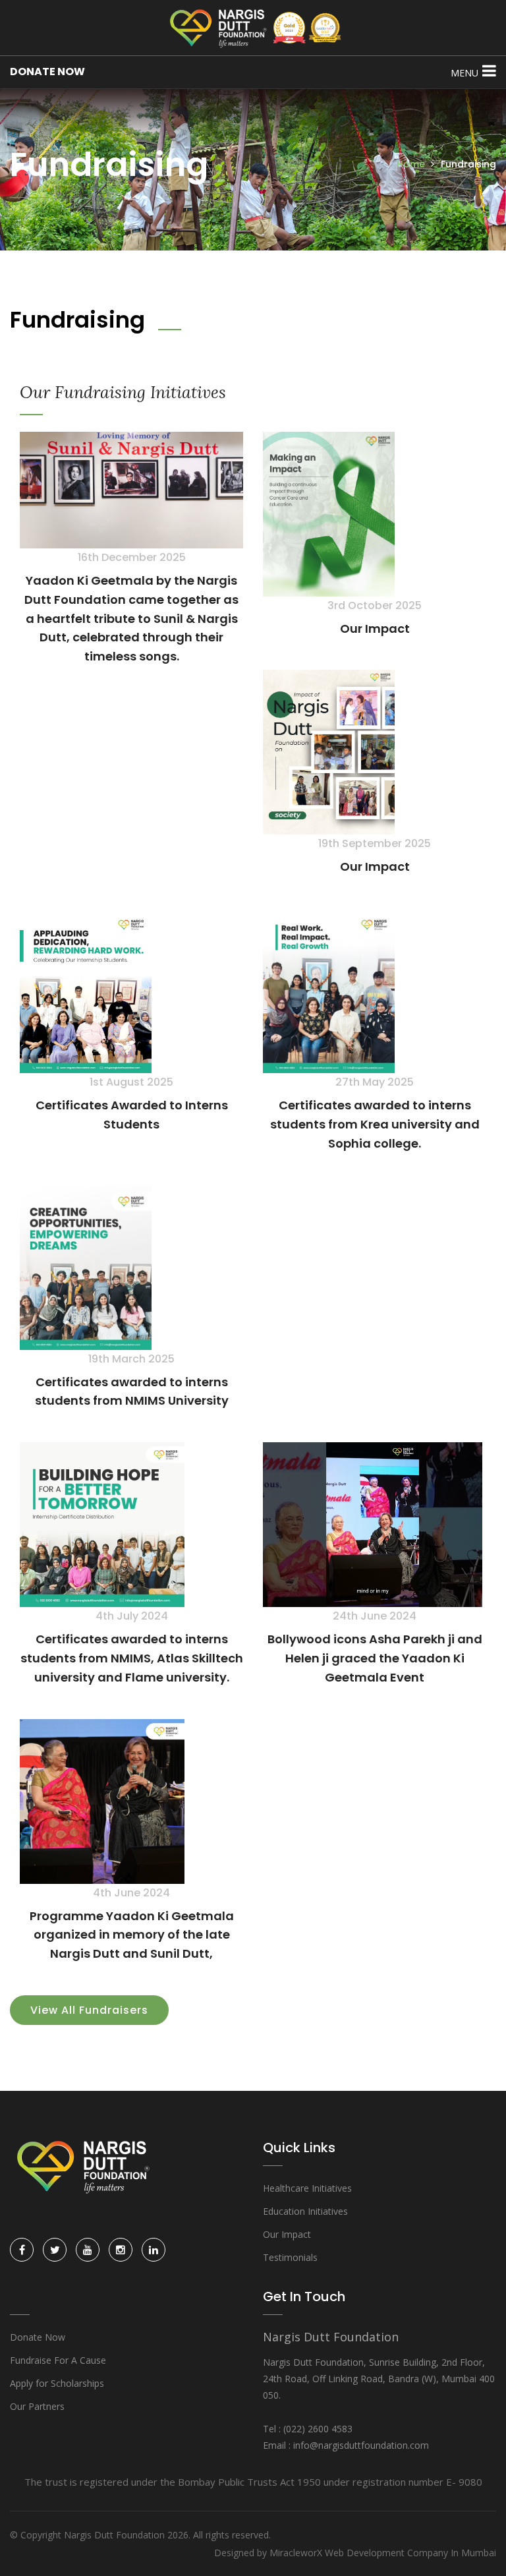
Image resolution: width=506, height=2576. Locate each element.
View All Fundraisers (89, 2010)
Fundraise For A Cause (58, 2360)
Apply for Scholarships (57, 2383)
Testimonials (290, 2257)
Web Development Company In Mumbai (410, 2553)
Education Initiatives (305, 2211)
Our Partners (37, 2406)
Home (411, 164)
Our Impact (375, 629)
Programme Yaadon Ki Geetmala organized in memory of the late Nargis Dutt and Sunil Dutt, (132, 1935)
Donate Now (38, 2337)
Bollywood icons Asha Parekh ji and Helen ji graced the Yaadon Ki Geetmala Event (375, 1658)
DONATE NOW (47, 72)
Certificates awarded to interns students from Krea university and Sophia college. (375, 1124)
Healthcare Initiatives (307, 2188)
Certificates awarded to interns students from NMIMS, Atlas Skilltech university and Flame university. (132, 1658)
